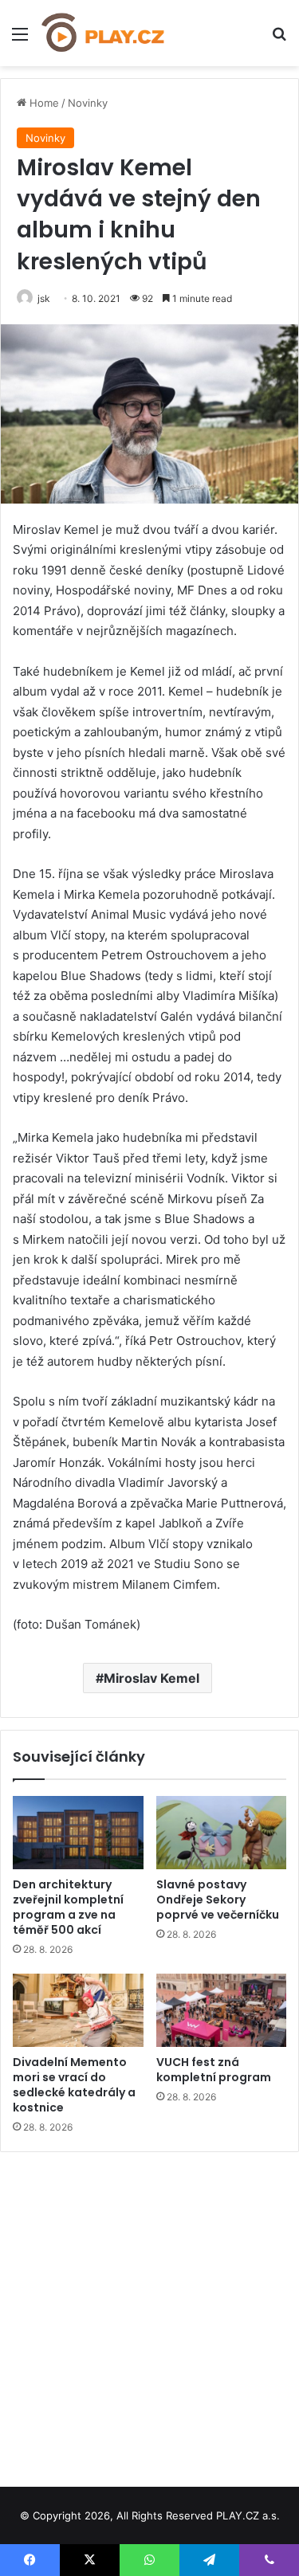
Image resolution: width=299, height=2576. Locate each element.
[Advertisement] (149, 2313)
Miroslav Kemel (151, 1678)
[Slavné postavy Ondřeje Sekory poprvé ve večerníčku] (222, 1833)
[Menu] (20, 39)
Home (43, 103)
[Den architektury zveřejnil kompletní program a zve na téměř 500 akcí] (78, 1833)
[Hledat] (279, 39)
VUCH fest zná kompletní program (214, 2070)
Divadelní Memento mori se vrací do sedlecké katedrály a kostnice (74, 2085)
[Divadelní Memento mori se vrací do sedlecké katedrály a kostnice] (78, 2010)
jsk (44, 298)
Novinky (88, 103)
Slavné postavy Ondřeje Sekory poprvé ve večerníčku (218, 1900)
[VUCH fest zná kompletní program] (222, 2010)
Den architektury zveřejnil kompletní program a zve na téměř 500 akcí (68, 1907)
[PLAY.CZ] (104, 33)
